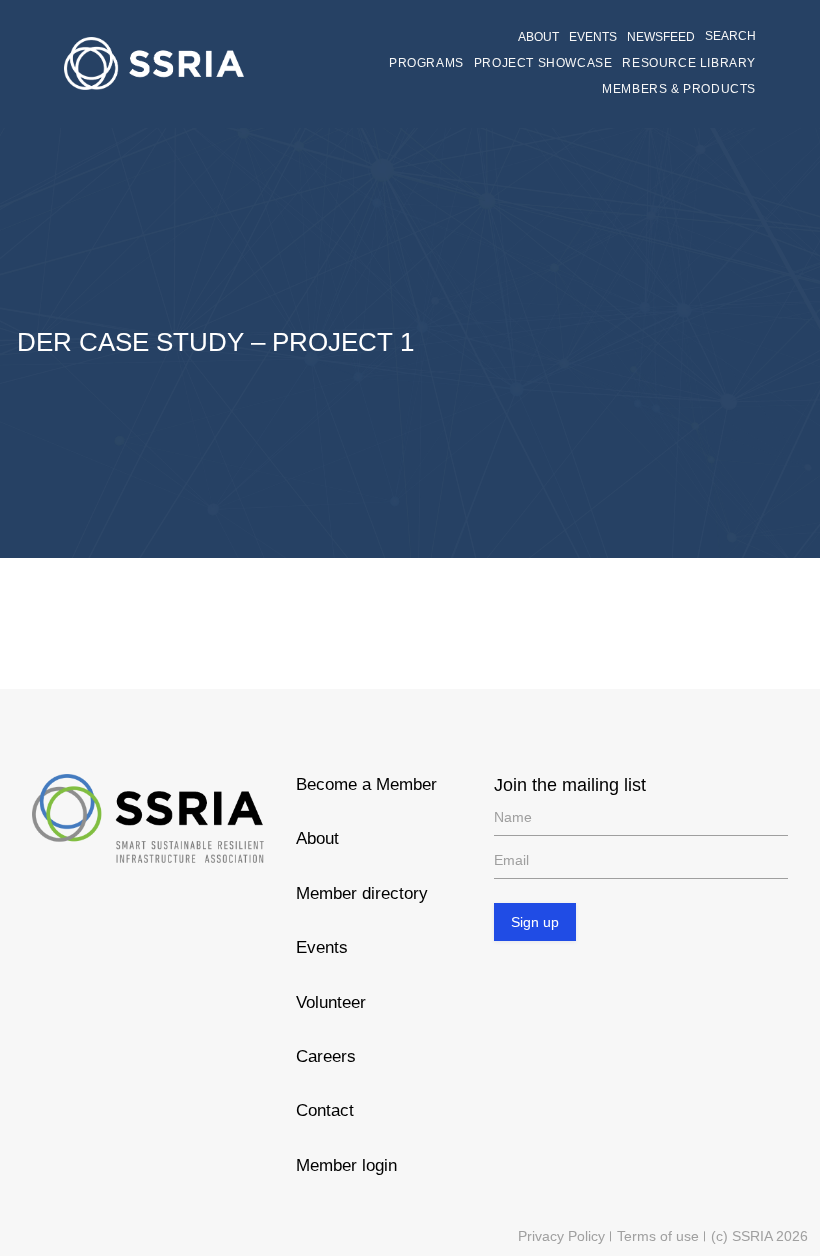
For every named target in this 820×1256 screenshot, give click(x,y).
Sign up (535, 922)
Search (730, 36)
